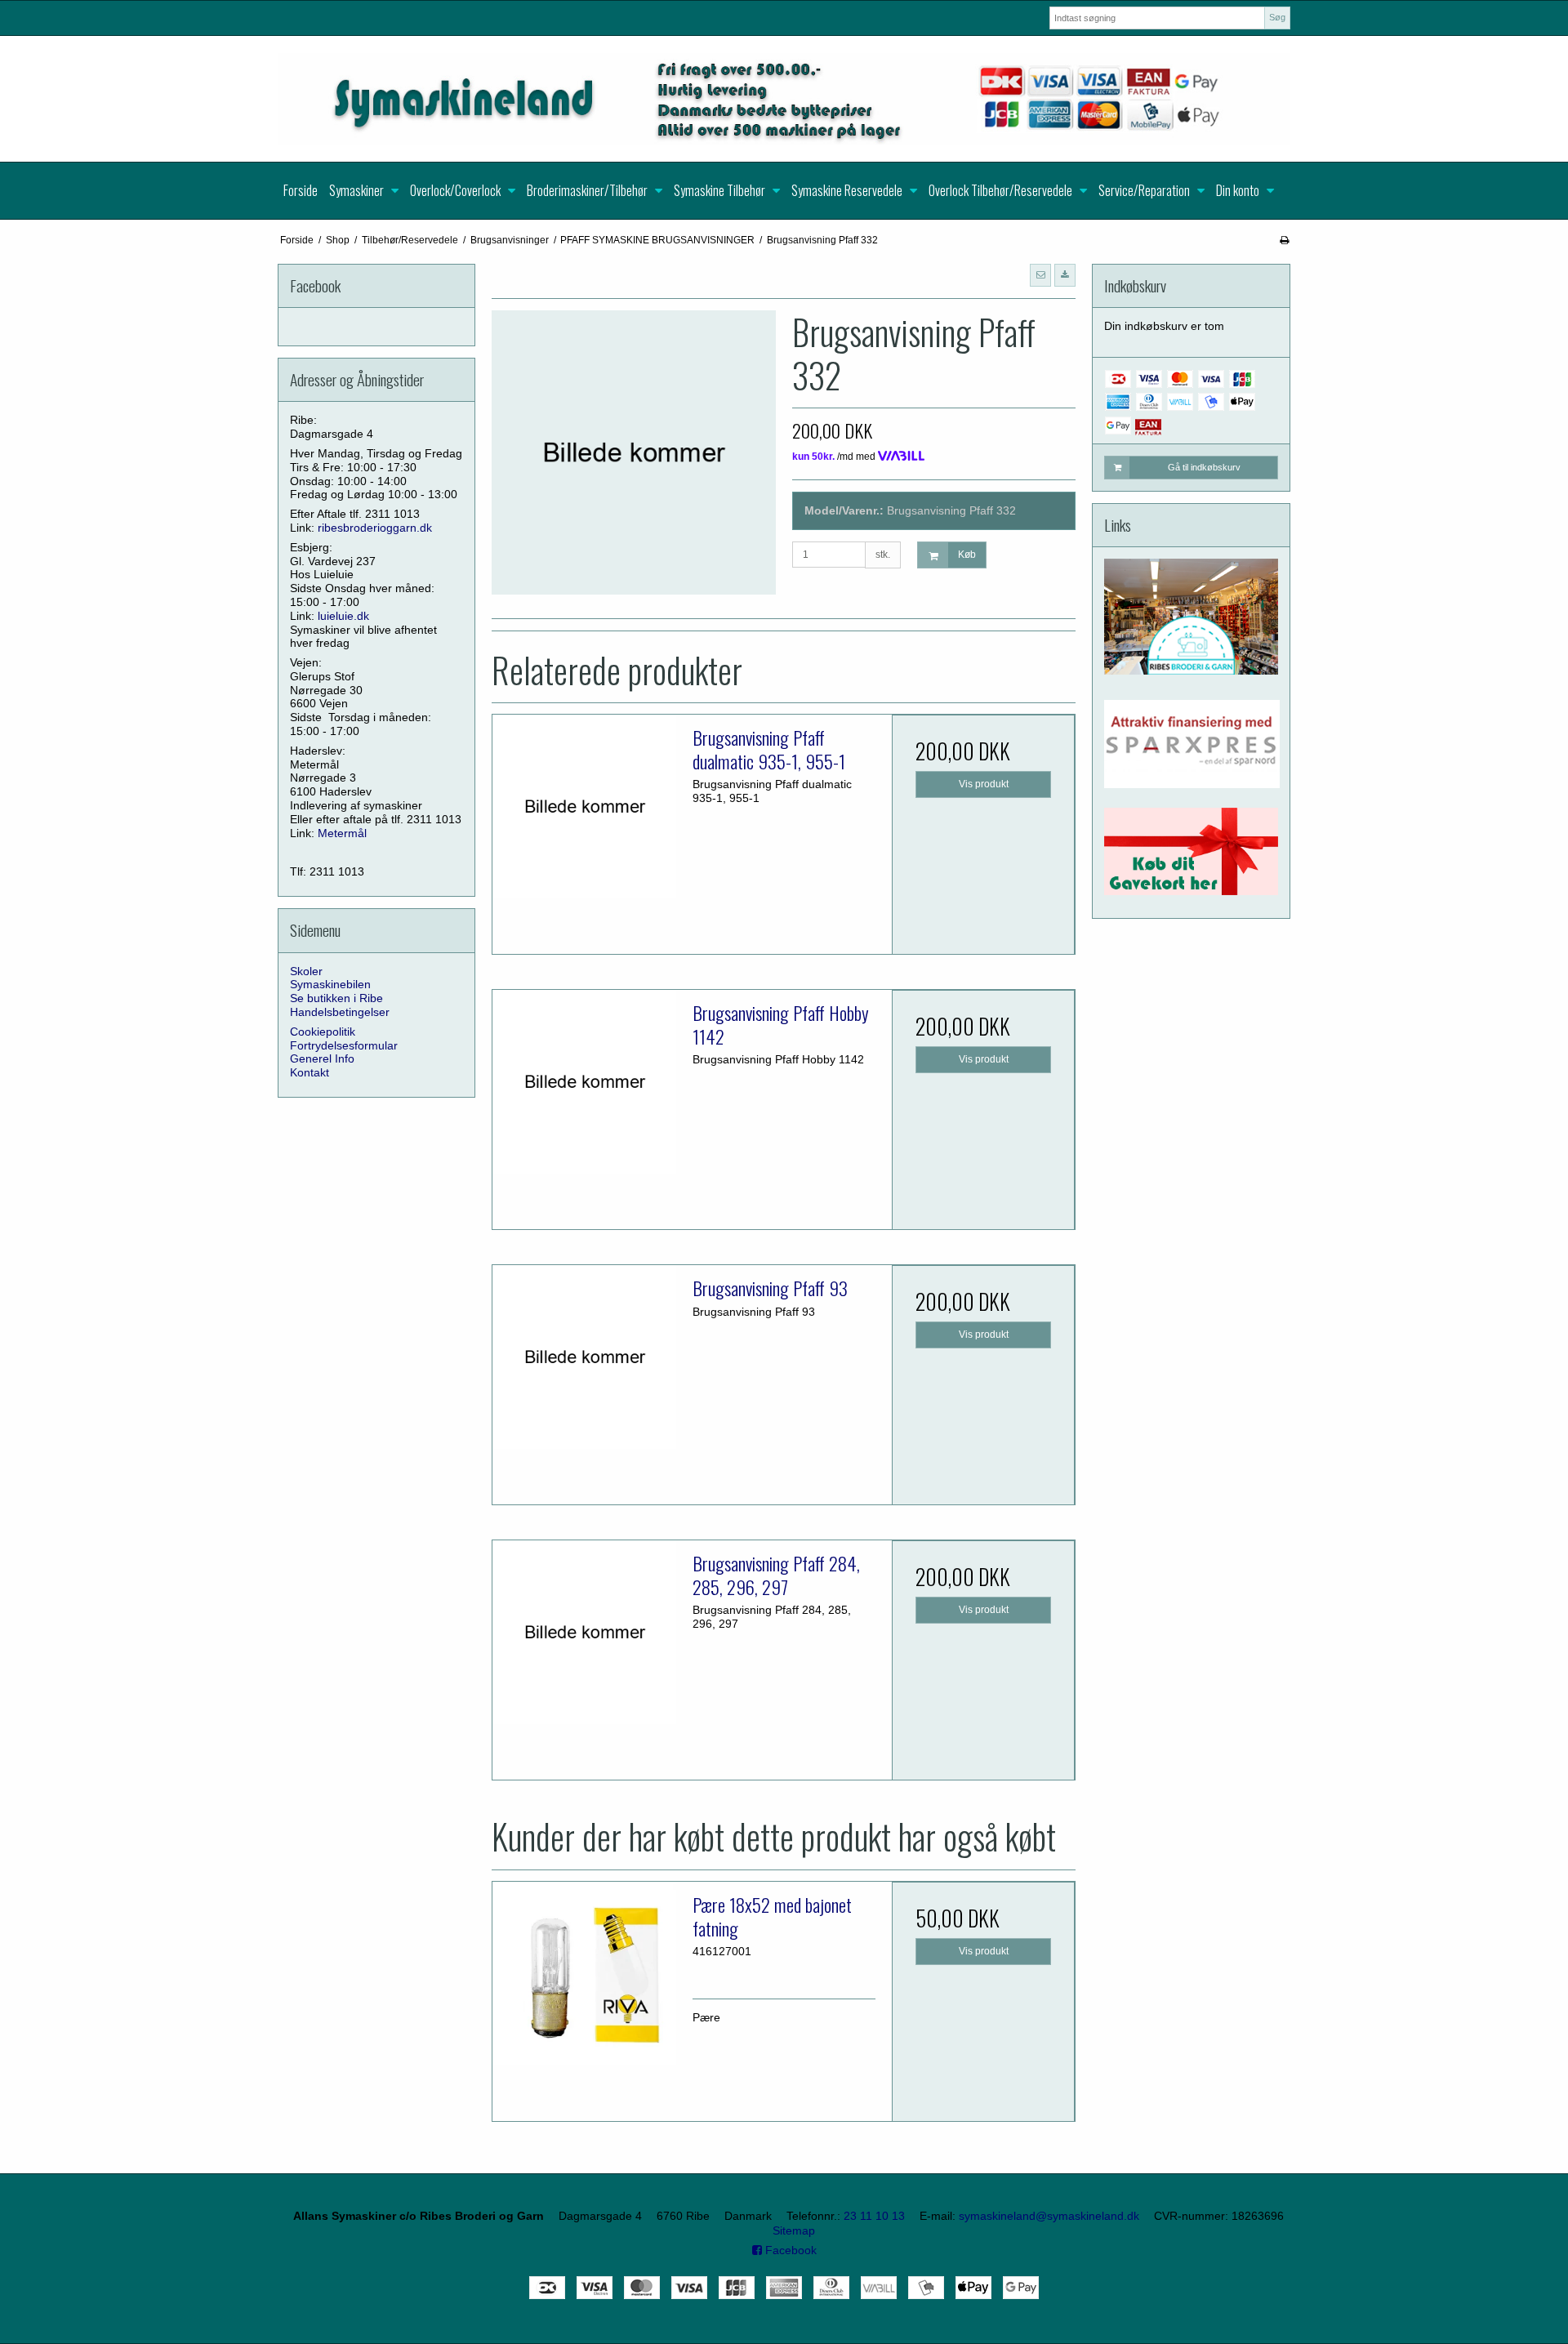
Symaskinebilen (330, 984)
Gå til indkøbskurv (1204, 467)
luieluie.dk (343, 616)
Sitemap (794, 2230)
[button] (1040, 275)
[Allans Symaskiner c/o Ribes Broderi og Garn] (784, 99)
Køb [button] (967, 555)
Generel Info (322, 1058)
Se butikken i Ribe (336, 998)
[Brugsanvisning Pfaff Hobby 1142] (584, 1081)
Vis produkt (984, 784)
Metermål (342, 833)
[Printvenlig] (1284, 240)
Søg (1277, 17)
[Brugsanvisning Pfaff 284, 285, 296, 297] (584, 1632)
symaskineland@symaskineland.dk (1049, 2216)
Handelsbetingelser (340, 1012)
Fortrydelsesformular (344, 1045)
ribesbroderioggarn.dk (375, 528)
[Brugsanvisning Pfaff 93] (584, 1357)
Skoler (306, 971)
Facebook (789, 2250)
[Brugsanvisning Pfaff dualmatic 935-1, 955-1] (584, 806)
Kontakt (310, 1072)
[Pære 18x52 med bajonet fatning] (584, 1973)
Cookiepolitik (323, 1032)
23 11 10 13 (874, 2216)
